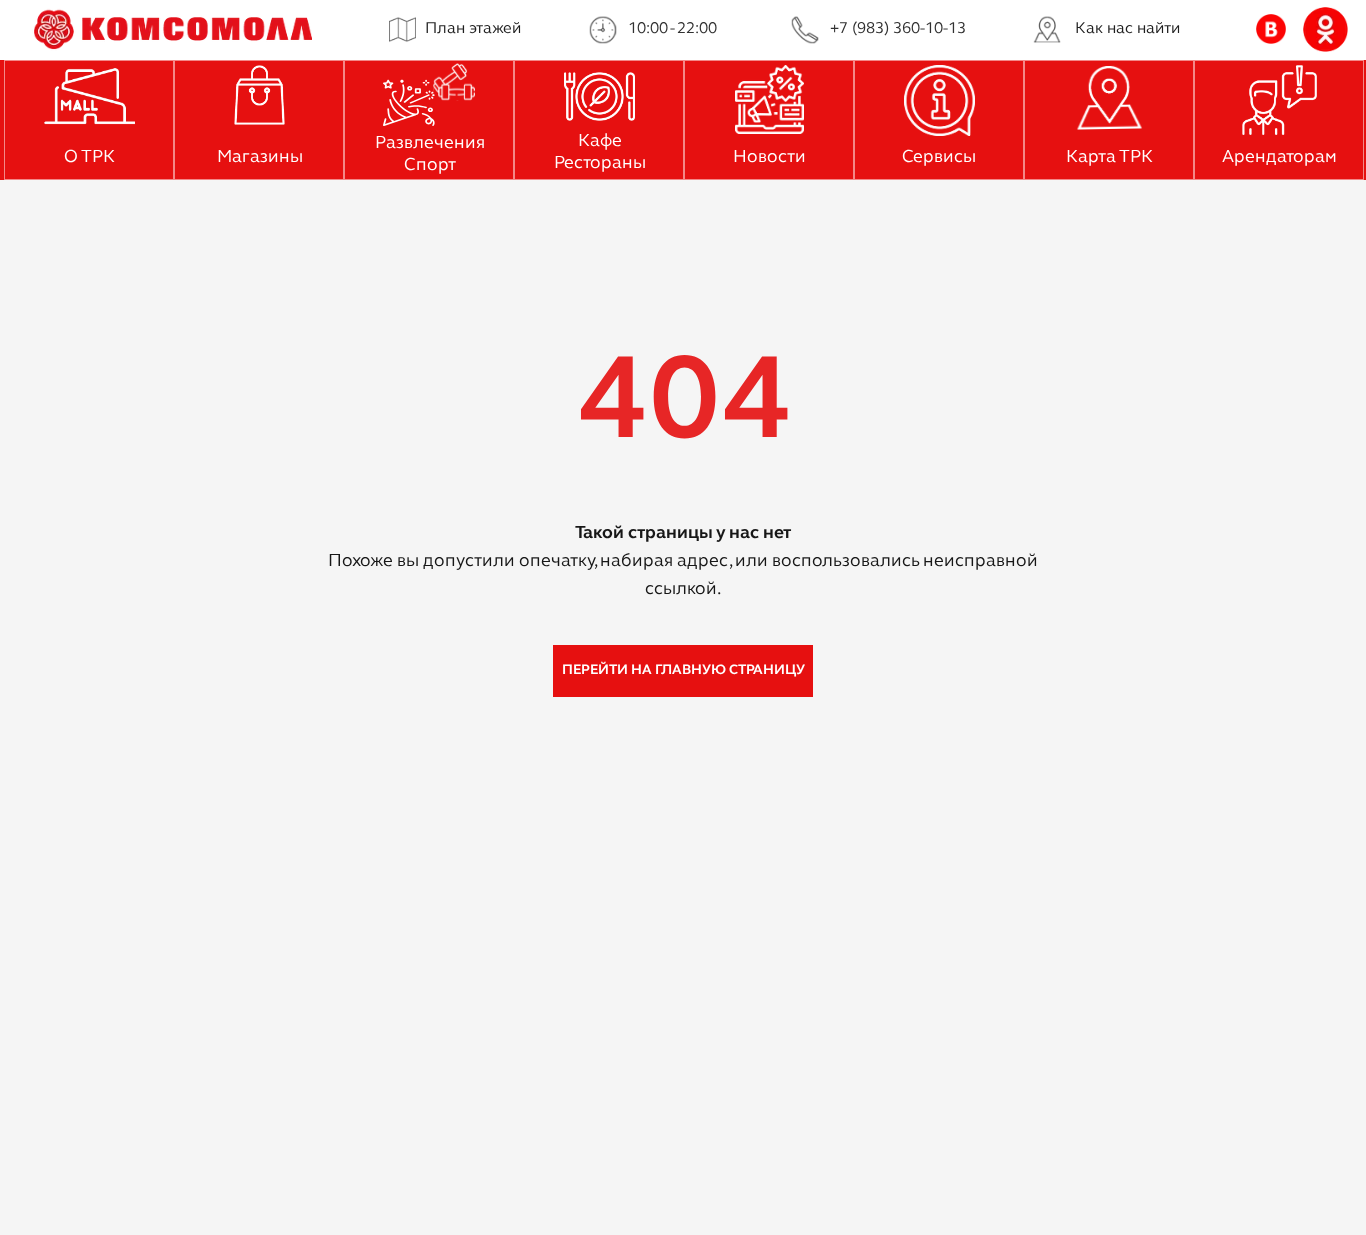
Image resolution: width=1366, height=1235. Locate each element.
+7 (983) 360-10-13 (898, 29)
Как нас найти (1127, 29)
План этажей (473, 29)
